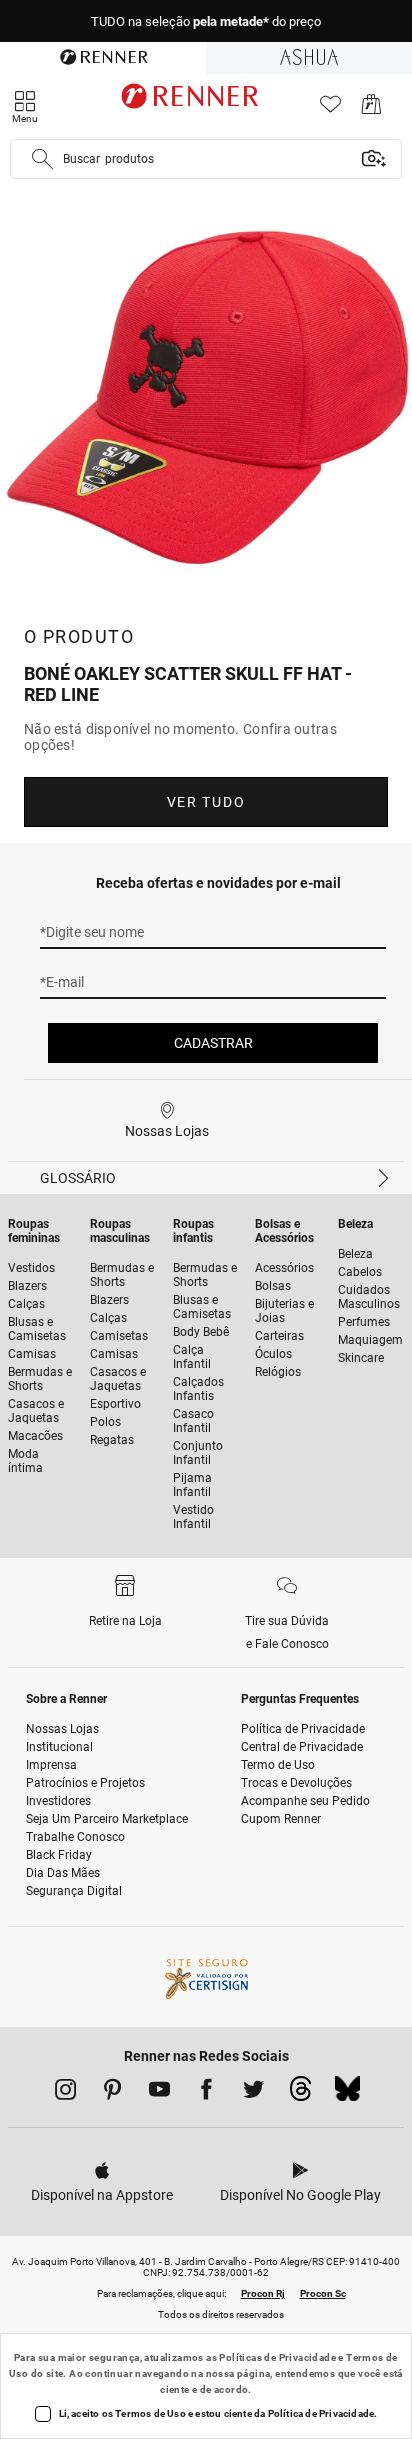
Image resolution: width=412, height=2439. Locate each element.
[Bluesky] (347, 2094)
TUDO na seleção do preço (206, 21)
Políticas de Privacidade (277, 2357)
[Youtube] (159, 2093)
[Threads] (300, 2094)
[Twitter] (253, 2093)
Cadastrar (213, 1043)
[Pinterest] (112, 2093)
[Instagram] (65, 2093)
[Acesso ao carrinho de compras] (371, 109)
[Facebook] (206, 2093)
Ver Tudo (206, 802)
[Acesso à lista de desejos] (330, 109)
